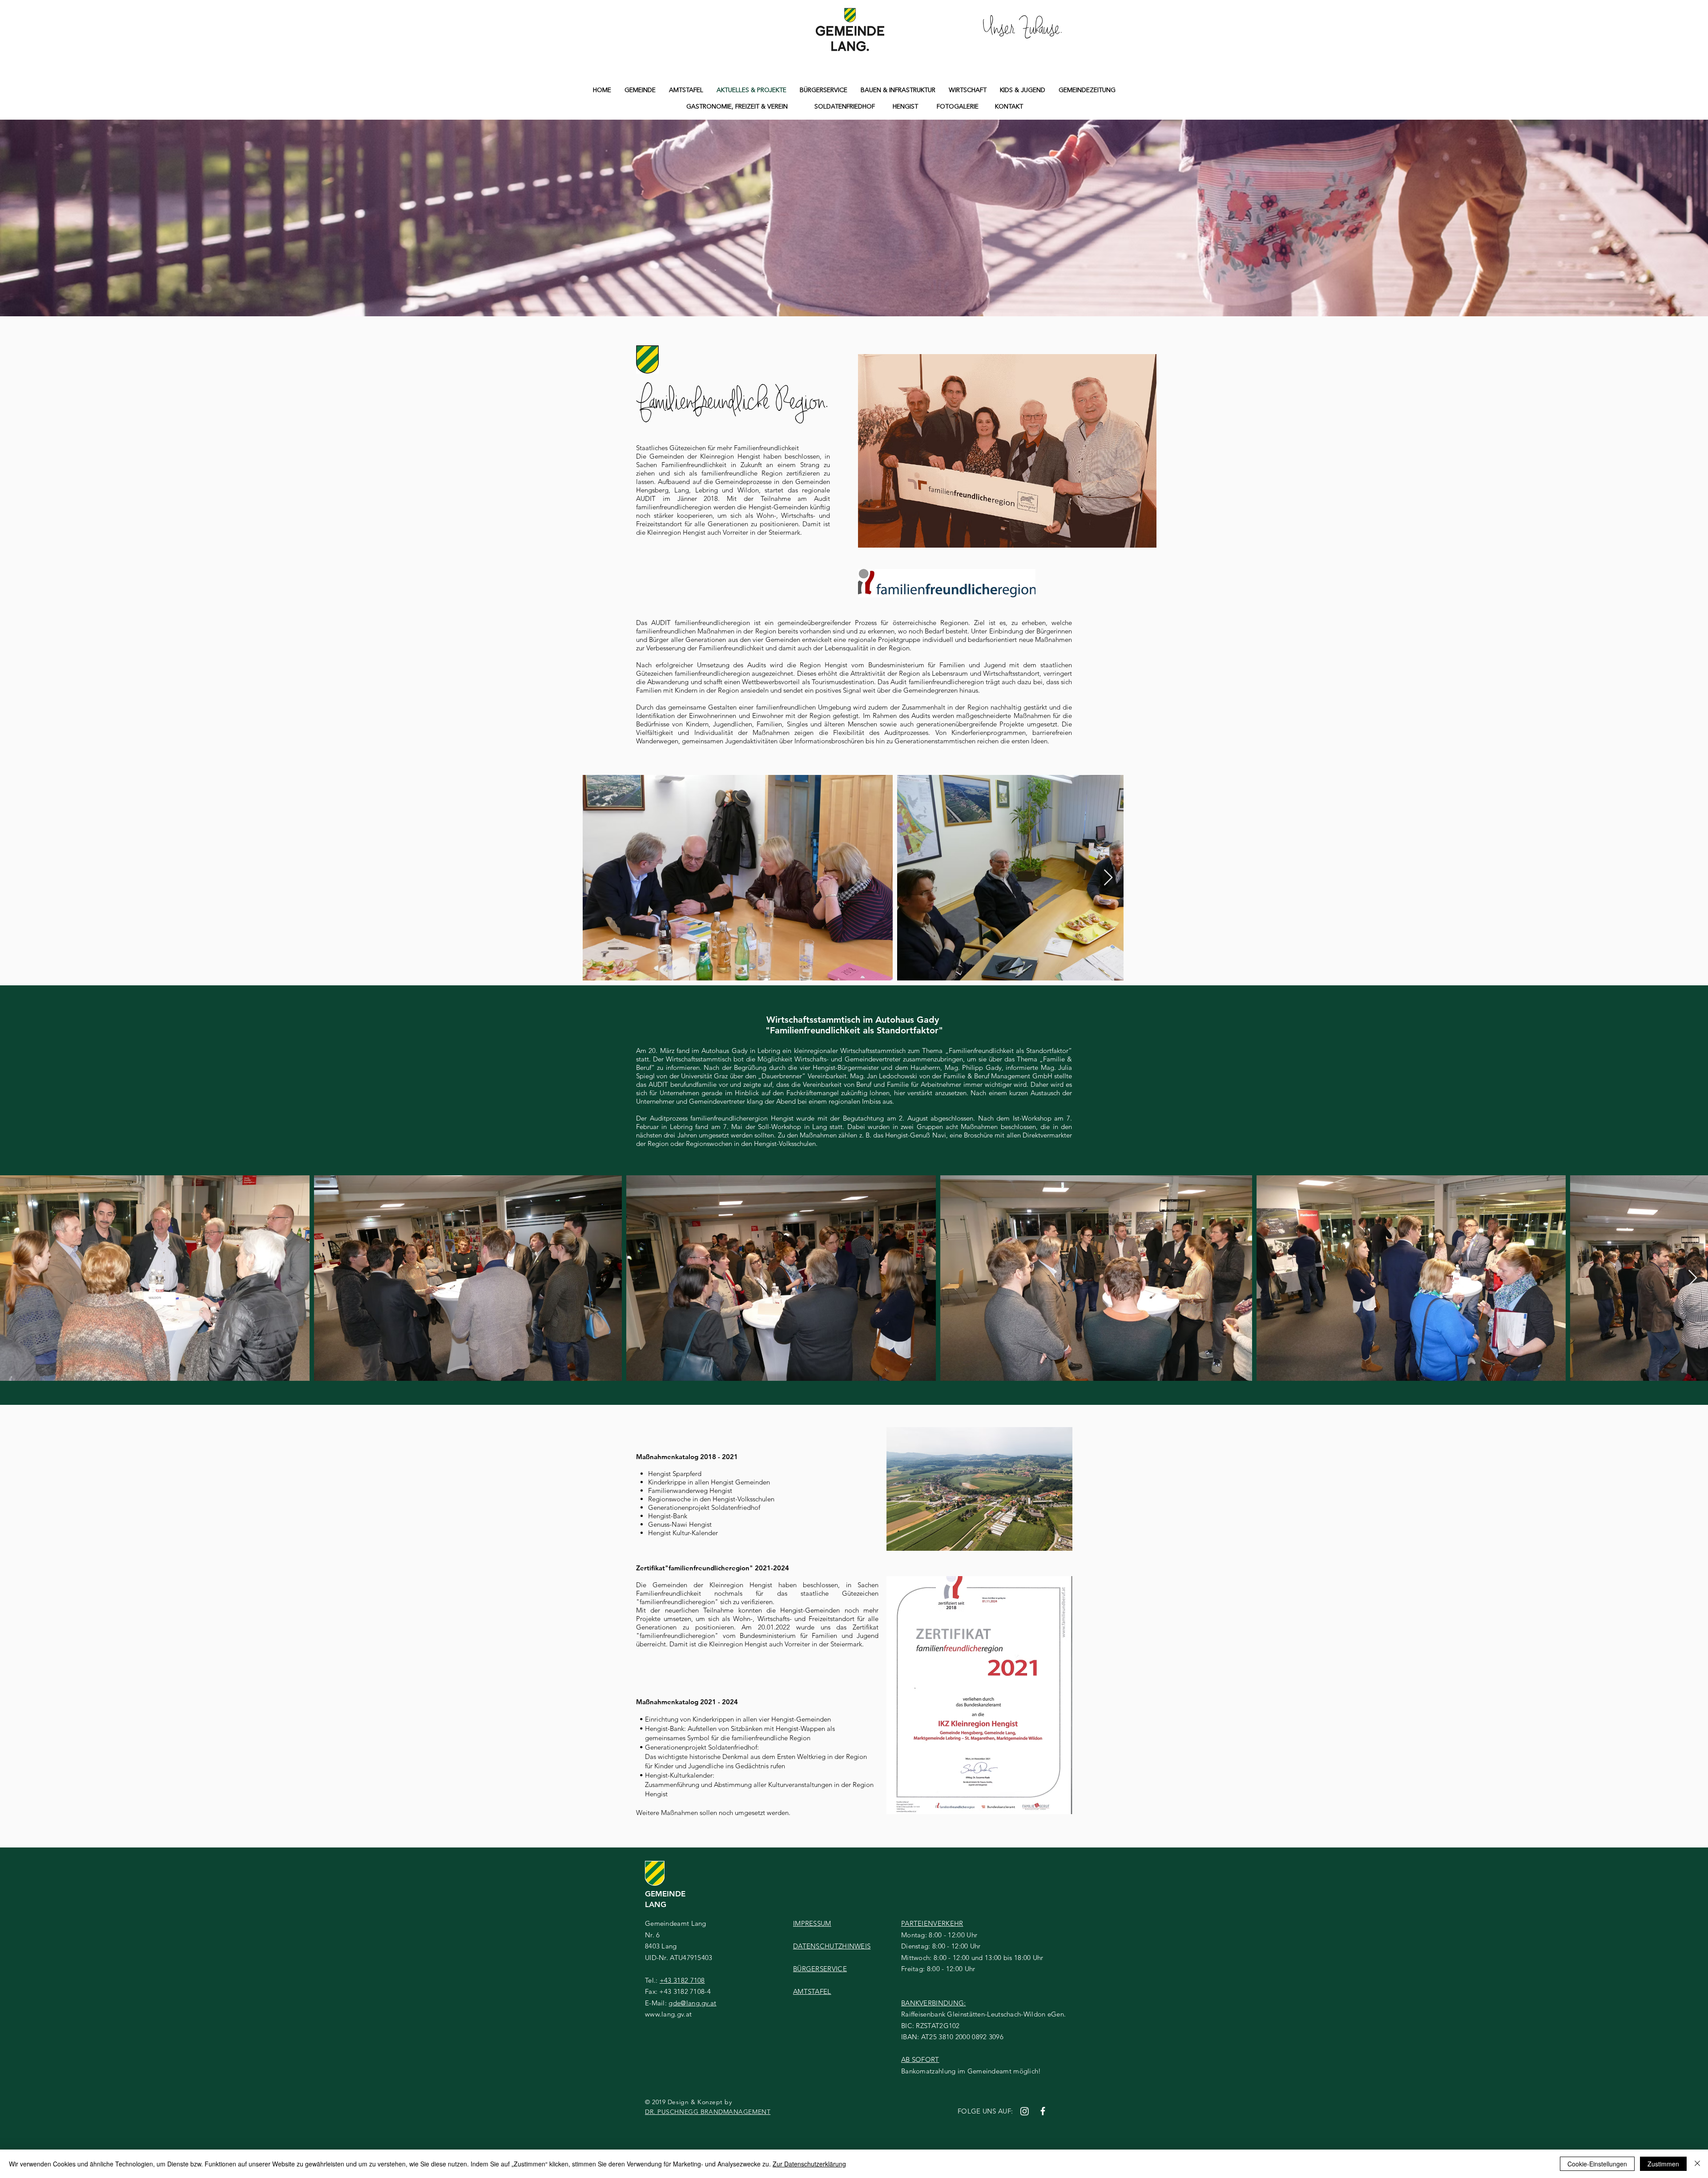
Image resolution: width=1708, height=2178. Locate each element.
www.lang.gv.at (668, 2014)
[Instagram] (1025, 2111)
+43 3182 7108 (682, 1980)
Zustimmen (1663, 2164)
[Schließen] (1697, 2164)
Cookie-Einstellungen (1597, 2164)
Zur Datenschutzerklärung (809, 2164)
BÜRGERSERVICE (820, 1969)
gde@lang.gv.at (692, 2003)
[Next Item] (1108, 878)
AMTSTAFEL (812, 1991)
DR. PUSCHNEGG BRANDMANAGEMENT (708, 2112)
